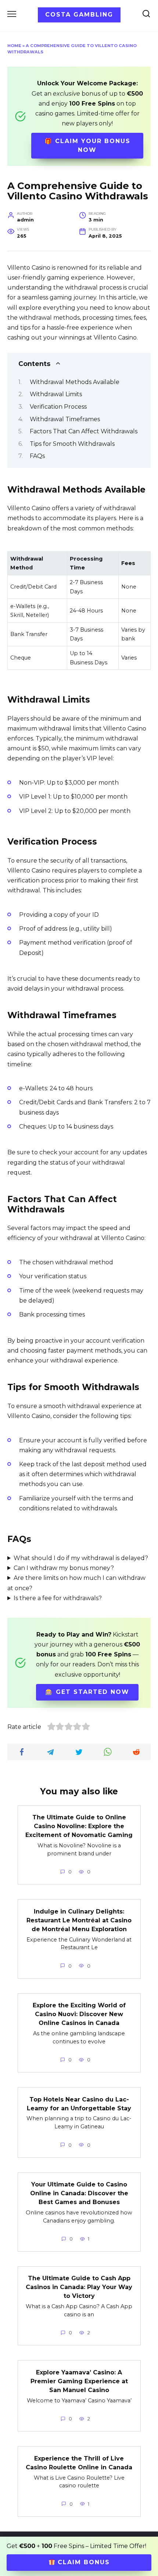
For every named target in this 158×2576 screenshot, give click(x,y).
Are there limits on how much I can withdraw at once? (76, 1583)
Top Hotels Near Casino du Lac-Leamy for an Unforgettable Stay (79, 2104)
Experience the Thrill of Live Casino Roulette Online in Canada (79, 2463)
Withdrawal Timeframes (65, 419)
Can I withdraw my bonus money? (64, 1568)
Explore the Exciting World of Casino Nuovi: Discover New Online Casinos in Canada (79, 2014)
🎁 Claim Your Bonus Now (87, 145)
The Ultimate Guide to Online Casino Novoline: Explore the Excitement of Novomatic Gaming (79, 1826)
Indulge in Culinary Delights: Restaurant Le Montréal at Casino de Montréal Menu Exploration (79, 1920)
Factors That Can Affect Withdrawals (84, 431)
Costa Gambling (79, 15)
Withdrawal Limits (56, 394)
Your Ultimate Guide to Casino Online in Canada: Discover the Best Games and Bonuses (79, 2193)
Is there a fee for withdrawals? (58, 1598)
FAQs (37, 456)
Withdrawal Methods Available (75, 382)
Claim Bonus (82, 2562)
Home (14, 46)
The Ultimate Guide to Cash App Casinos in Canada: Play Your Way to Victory (79, 2287)
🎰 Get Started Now (87, 1692)
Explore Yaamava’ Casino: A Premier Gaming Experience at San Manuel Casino (79, 2381)
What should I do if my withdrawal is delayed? (81, 1558)
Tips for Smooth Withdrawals (72, 444)
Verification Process (58, 407)
